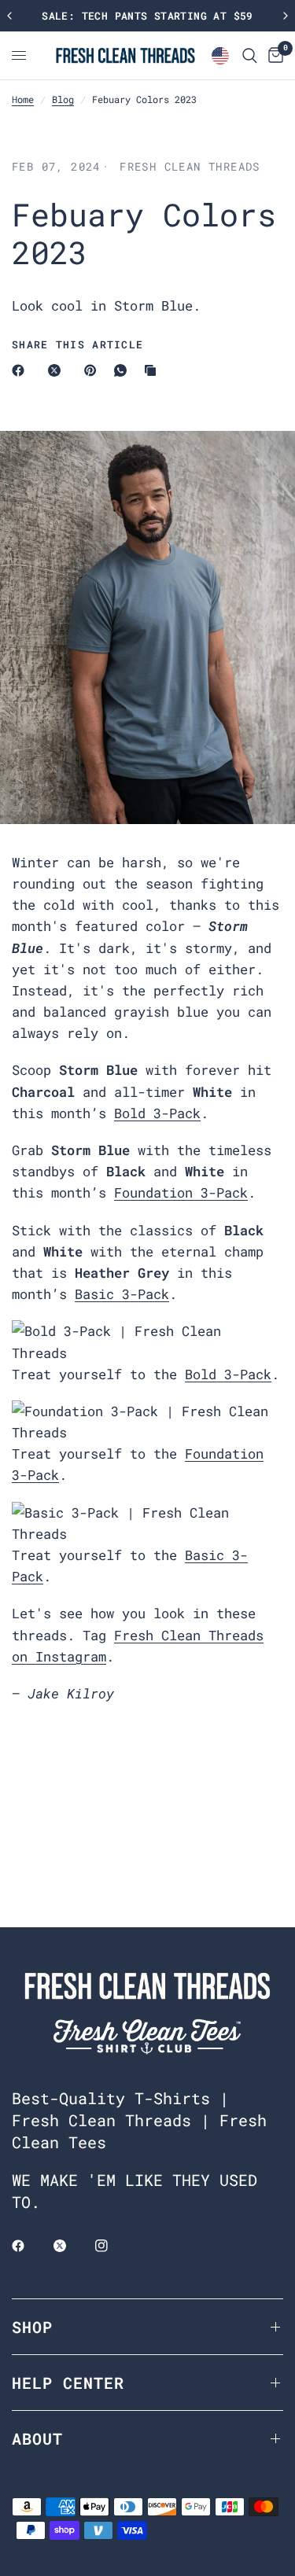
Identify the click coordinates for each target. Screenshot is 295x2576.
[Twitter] (71, 2246)
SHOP (32, 2327)
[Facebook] (21, 370)
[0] (273, 55)
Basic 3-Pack (122, 1294)
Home (23, 99)
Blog (63, 99)
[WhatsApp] (124, 370)
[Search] (250, 55)
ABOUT (37, 2438)
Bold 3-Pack (157, 1113)
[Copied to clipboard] (153, 370)
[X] (57, 370)
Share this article (77, 345)
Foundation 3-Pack (181, 1192)
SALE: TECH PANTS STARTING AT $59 (147, 16)
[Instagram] (112, 2246)
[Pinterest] (94, 370)
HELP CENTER (68, 2383)
